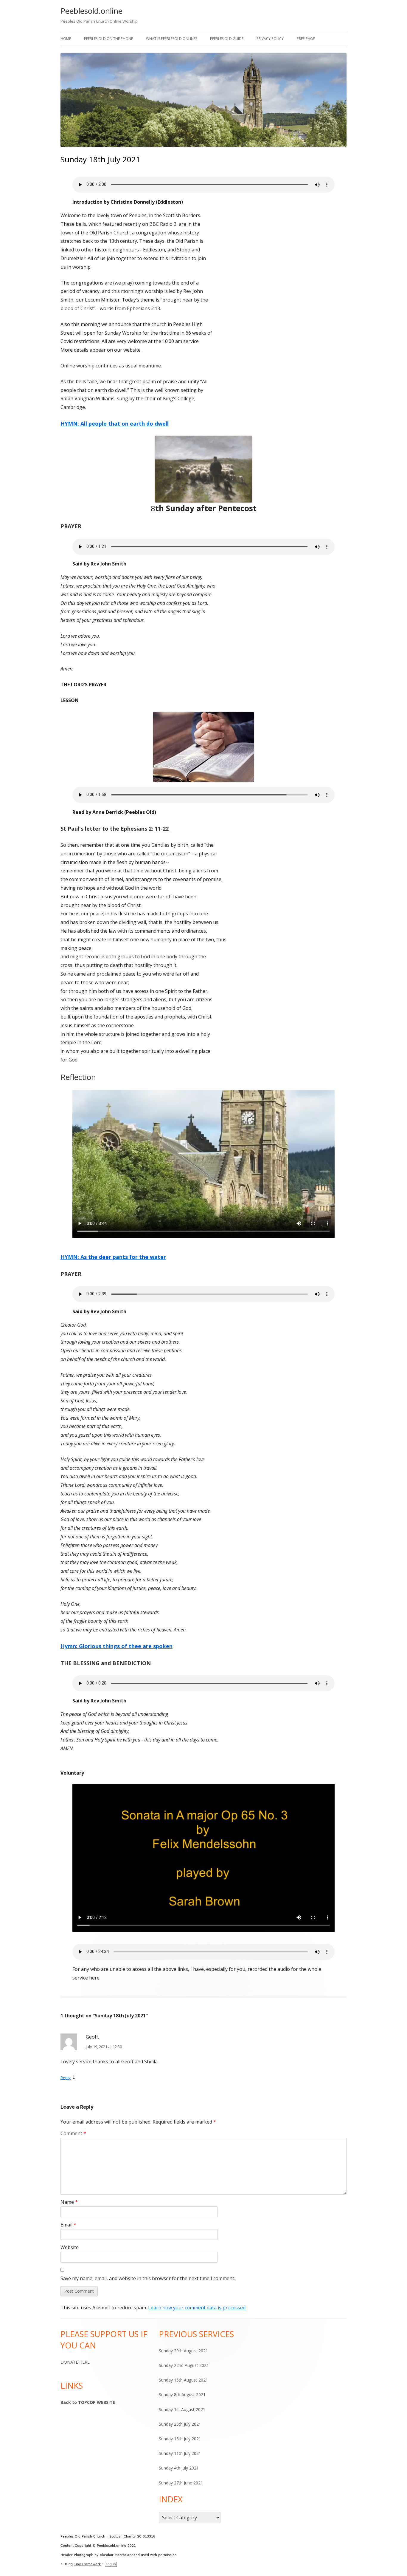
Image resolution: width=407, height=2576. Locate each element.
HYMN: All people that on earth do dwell (115, 424)
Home (66, 39)
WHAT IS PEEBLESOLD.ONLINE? (171, 39)
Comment (73, 2133)
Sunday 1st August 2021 (182, 2409)
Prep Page (306, 39)
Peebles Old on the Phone (108, 39)
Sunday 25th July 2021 (180, 2424)
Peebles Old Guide (227, 39)
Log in (111, 2564)
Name (69, 2202)
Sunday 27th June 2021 (181, 2483)
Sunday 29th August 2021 (183, 2351)
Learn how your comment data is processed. (197, 2308)
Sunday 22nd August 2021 (184, 2365)
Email (68, 2225)
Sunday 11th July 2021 (180, 2453)
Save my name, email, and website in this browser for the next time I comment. (148, 2278)
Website (70, 2247)
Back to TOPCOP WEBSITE (88, 2402)
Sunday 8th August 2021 (182, 2395)
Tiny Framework (87, 2564)
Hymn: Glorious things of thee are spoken (116, 1646)
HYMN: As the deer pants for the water (113, 1257)
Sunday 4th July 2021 (179, 2468)
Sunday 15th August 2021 (183, 2380)
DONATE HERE (75, 2362)
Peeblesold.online (91, 11)
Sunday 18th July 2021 (180, 2439)
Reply (66, 2078)
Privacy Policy (270, 39)
